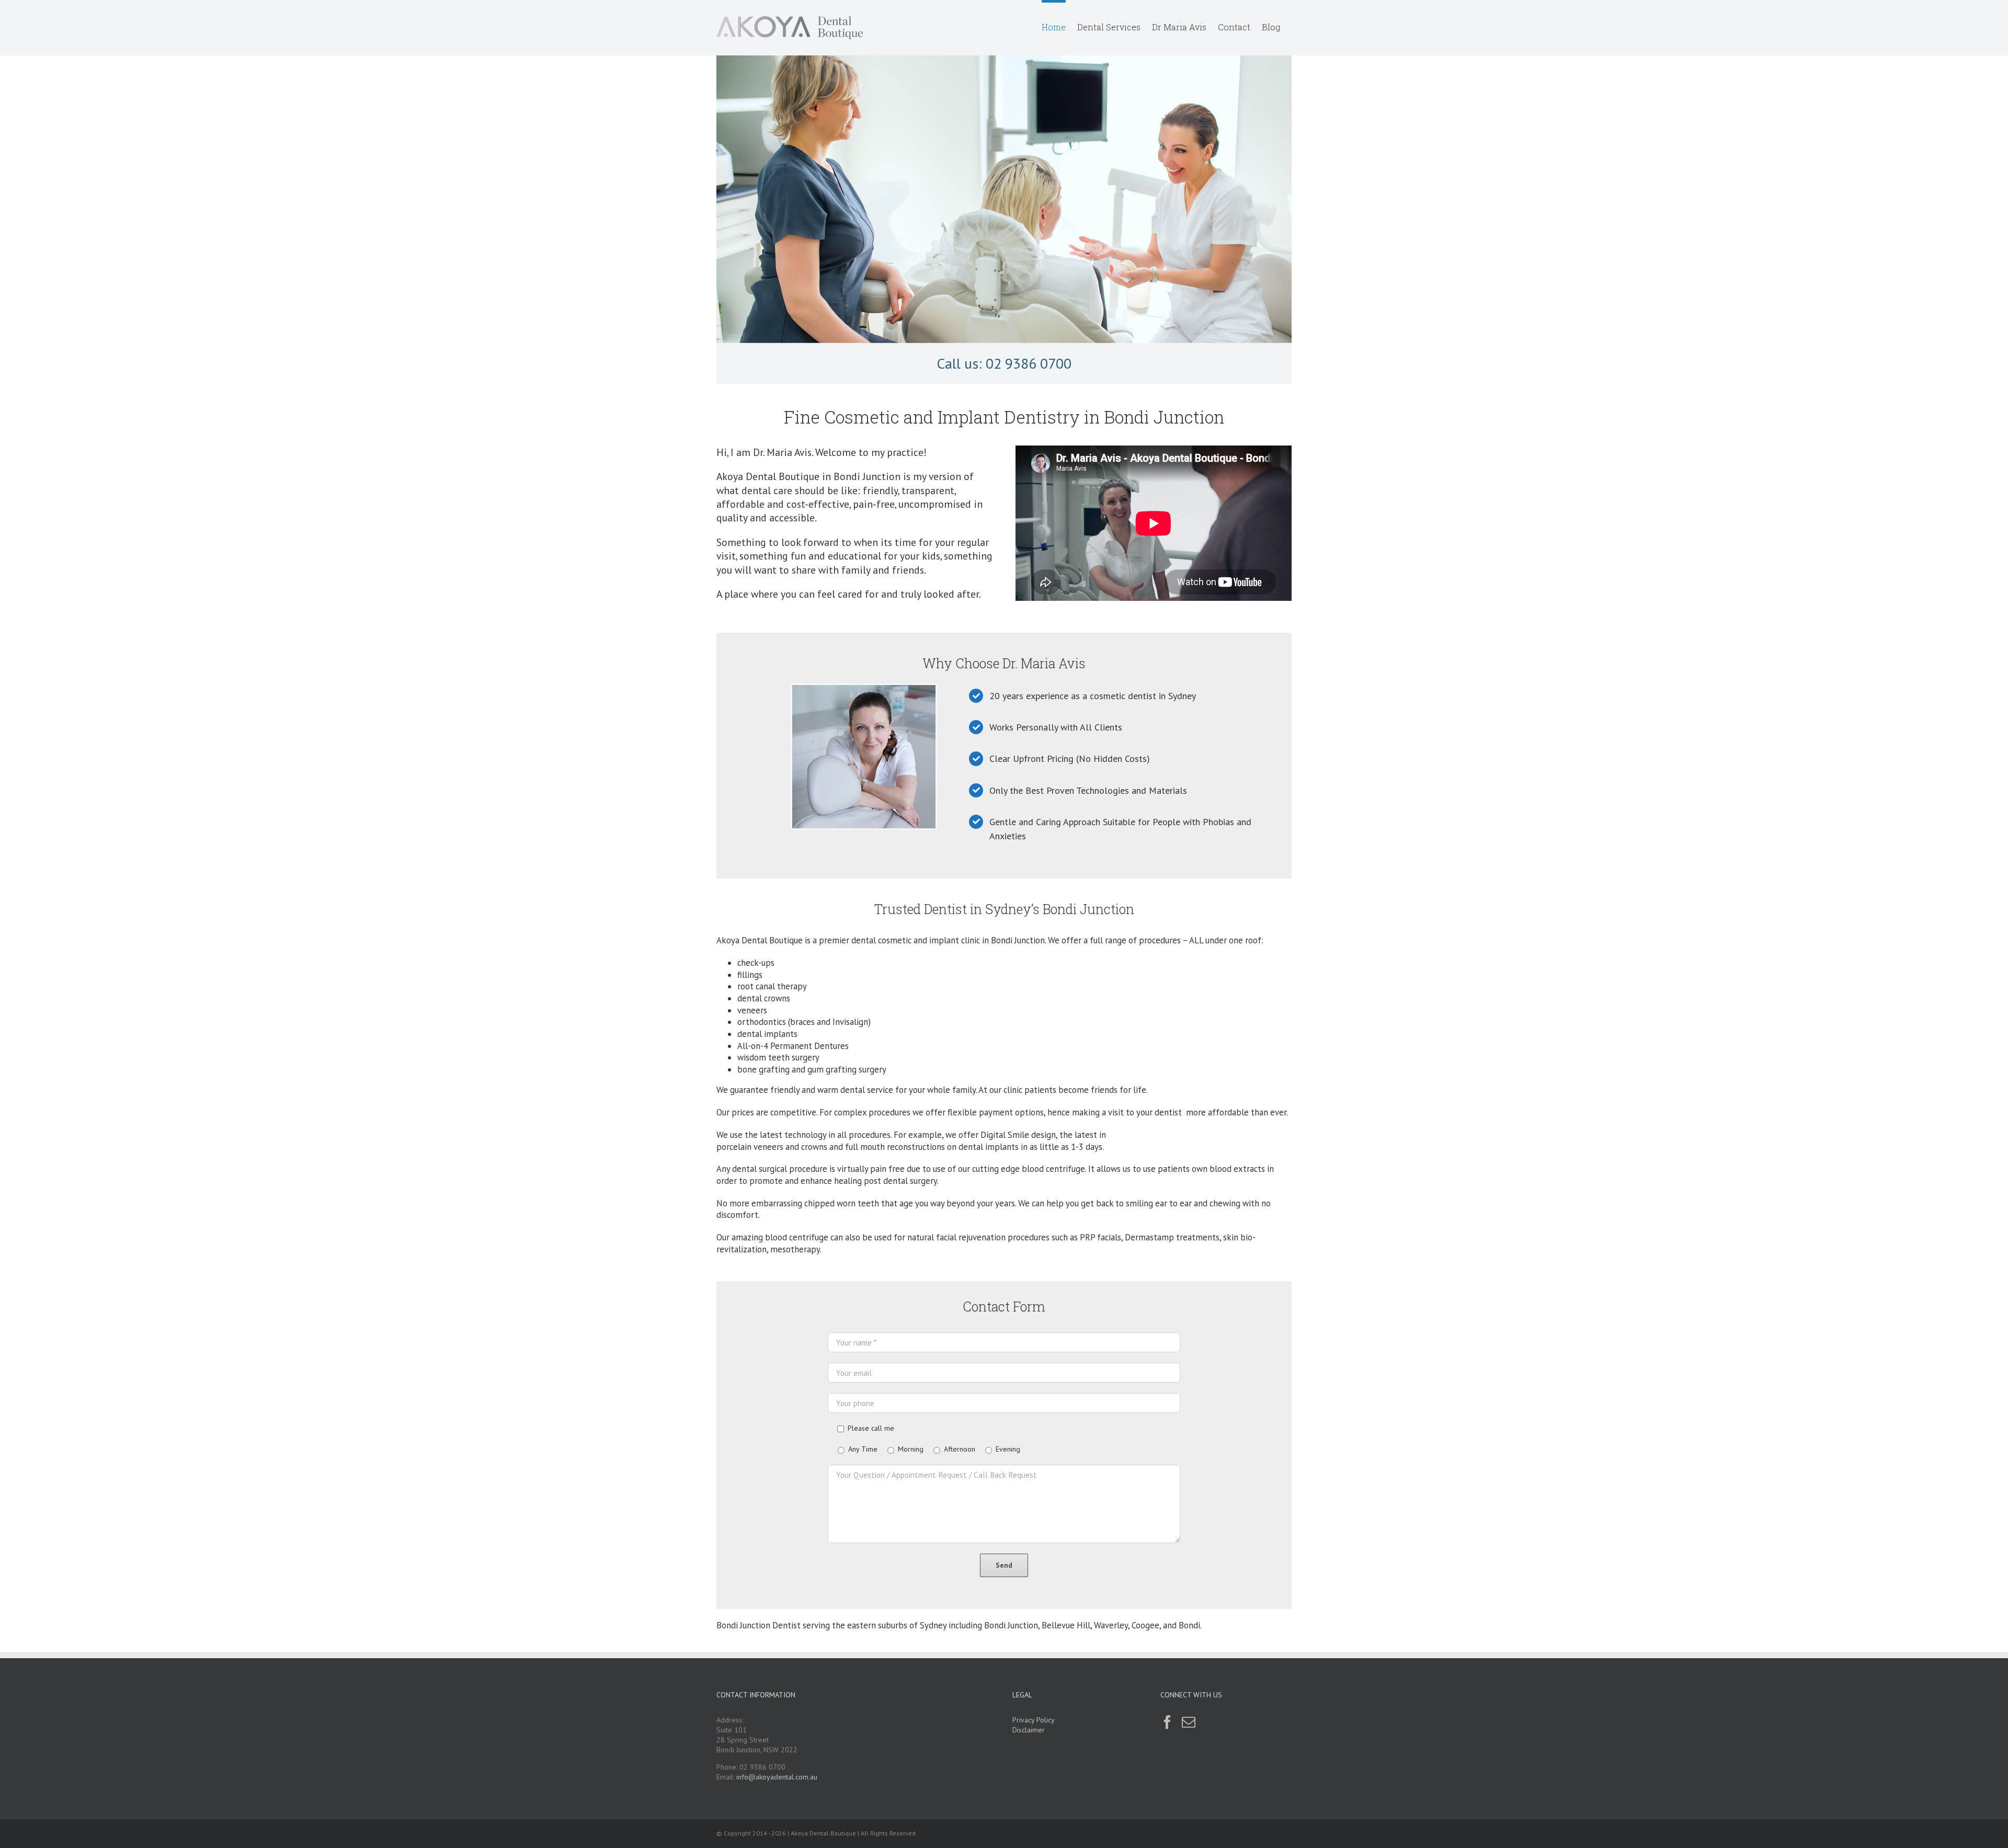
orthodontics (762, 1022)
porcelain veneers (750, 1147)
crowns (814, 1147)
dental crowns (764, 998)
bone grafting (763, 1069)
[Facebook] (1167, 1722)
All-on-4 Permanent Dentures (793, 1046)
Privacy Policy (1034, 1720)
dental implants (767, 1034)
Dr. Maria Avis (1044, 663)
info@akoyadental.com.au (777, 1777)
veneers (752, 1010)
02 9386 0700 (1029, 363)
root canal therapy (772, 986)
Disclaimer (1029, 1730)
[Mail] (1189, 1722)
